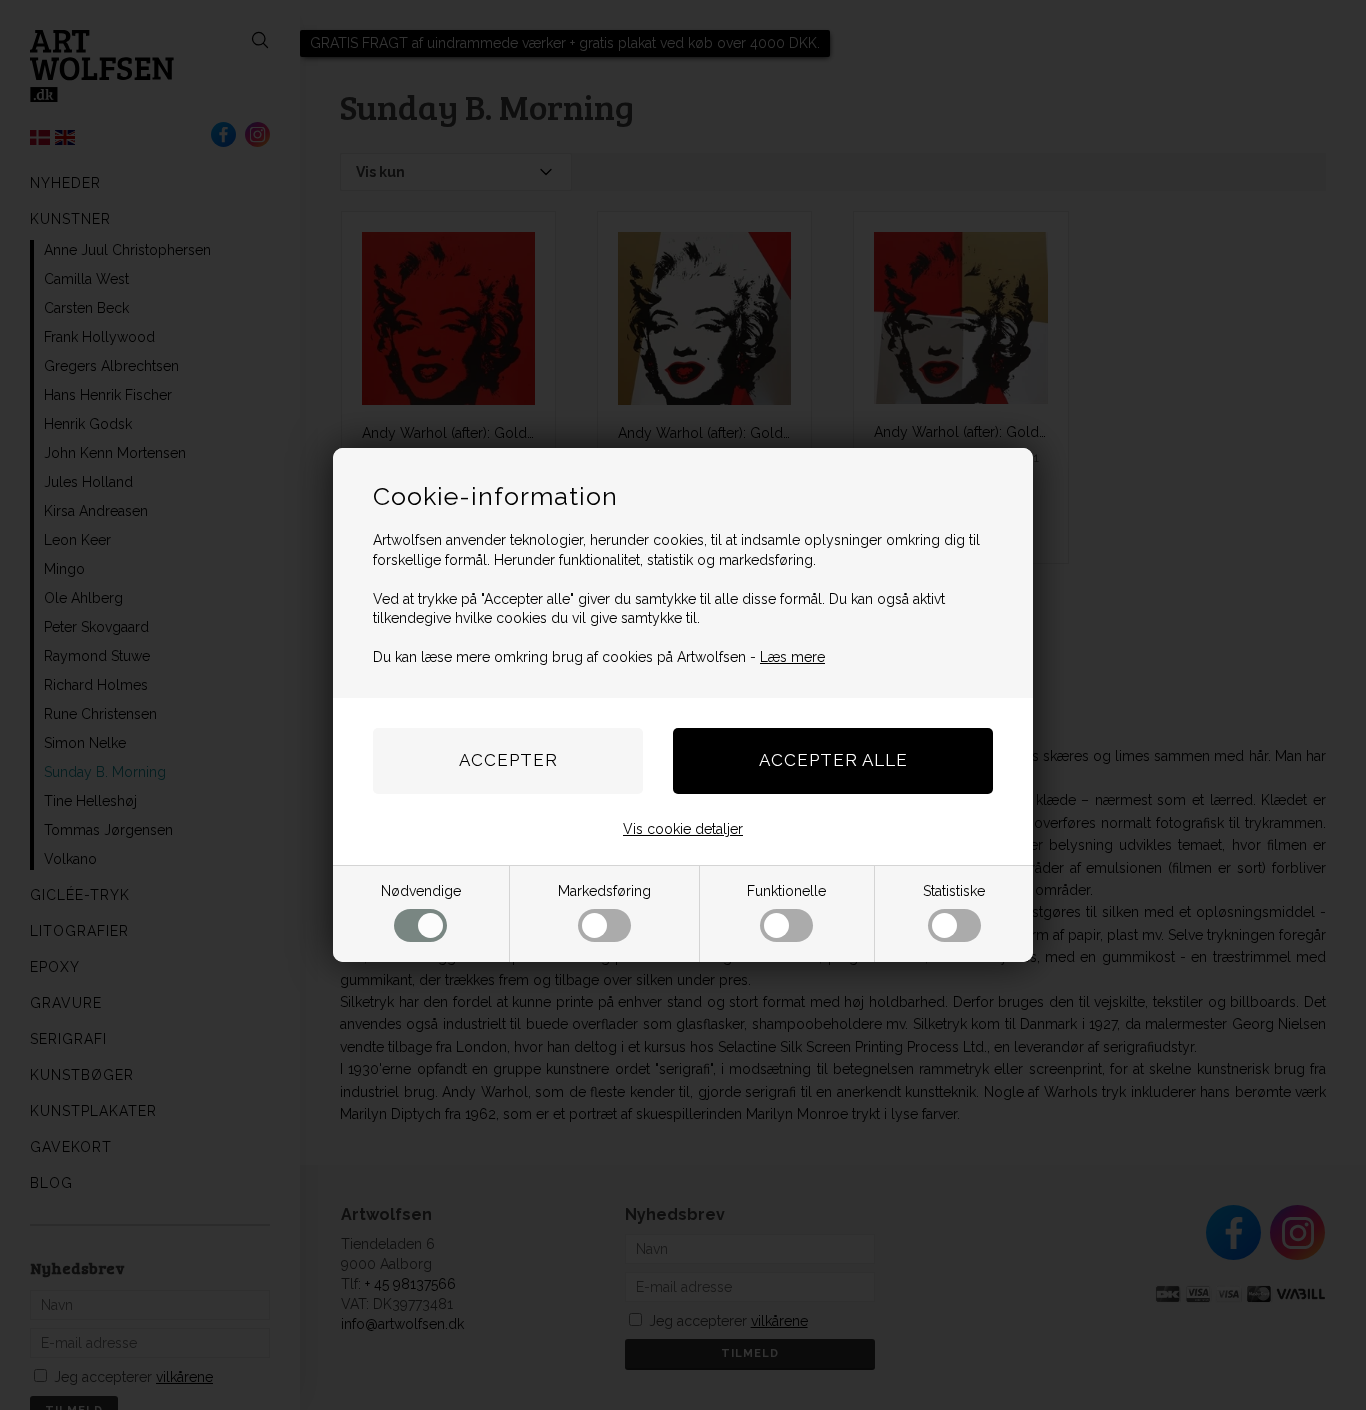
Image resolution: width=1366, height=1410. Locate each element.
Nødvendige (421, 891)
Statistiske (954, 891)
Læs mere (792, 657)
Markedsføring (604, 891)
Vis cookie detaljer (683, 829)
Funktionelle (786, 891)
